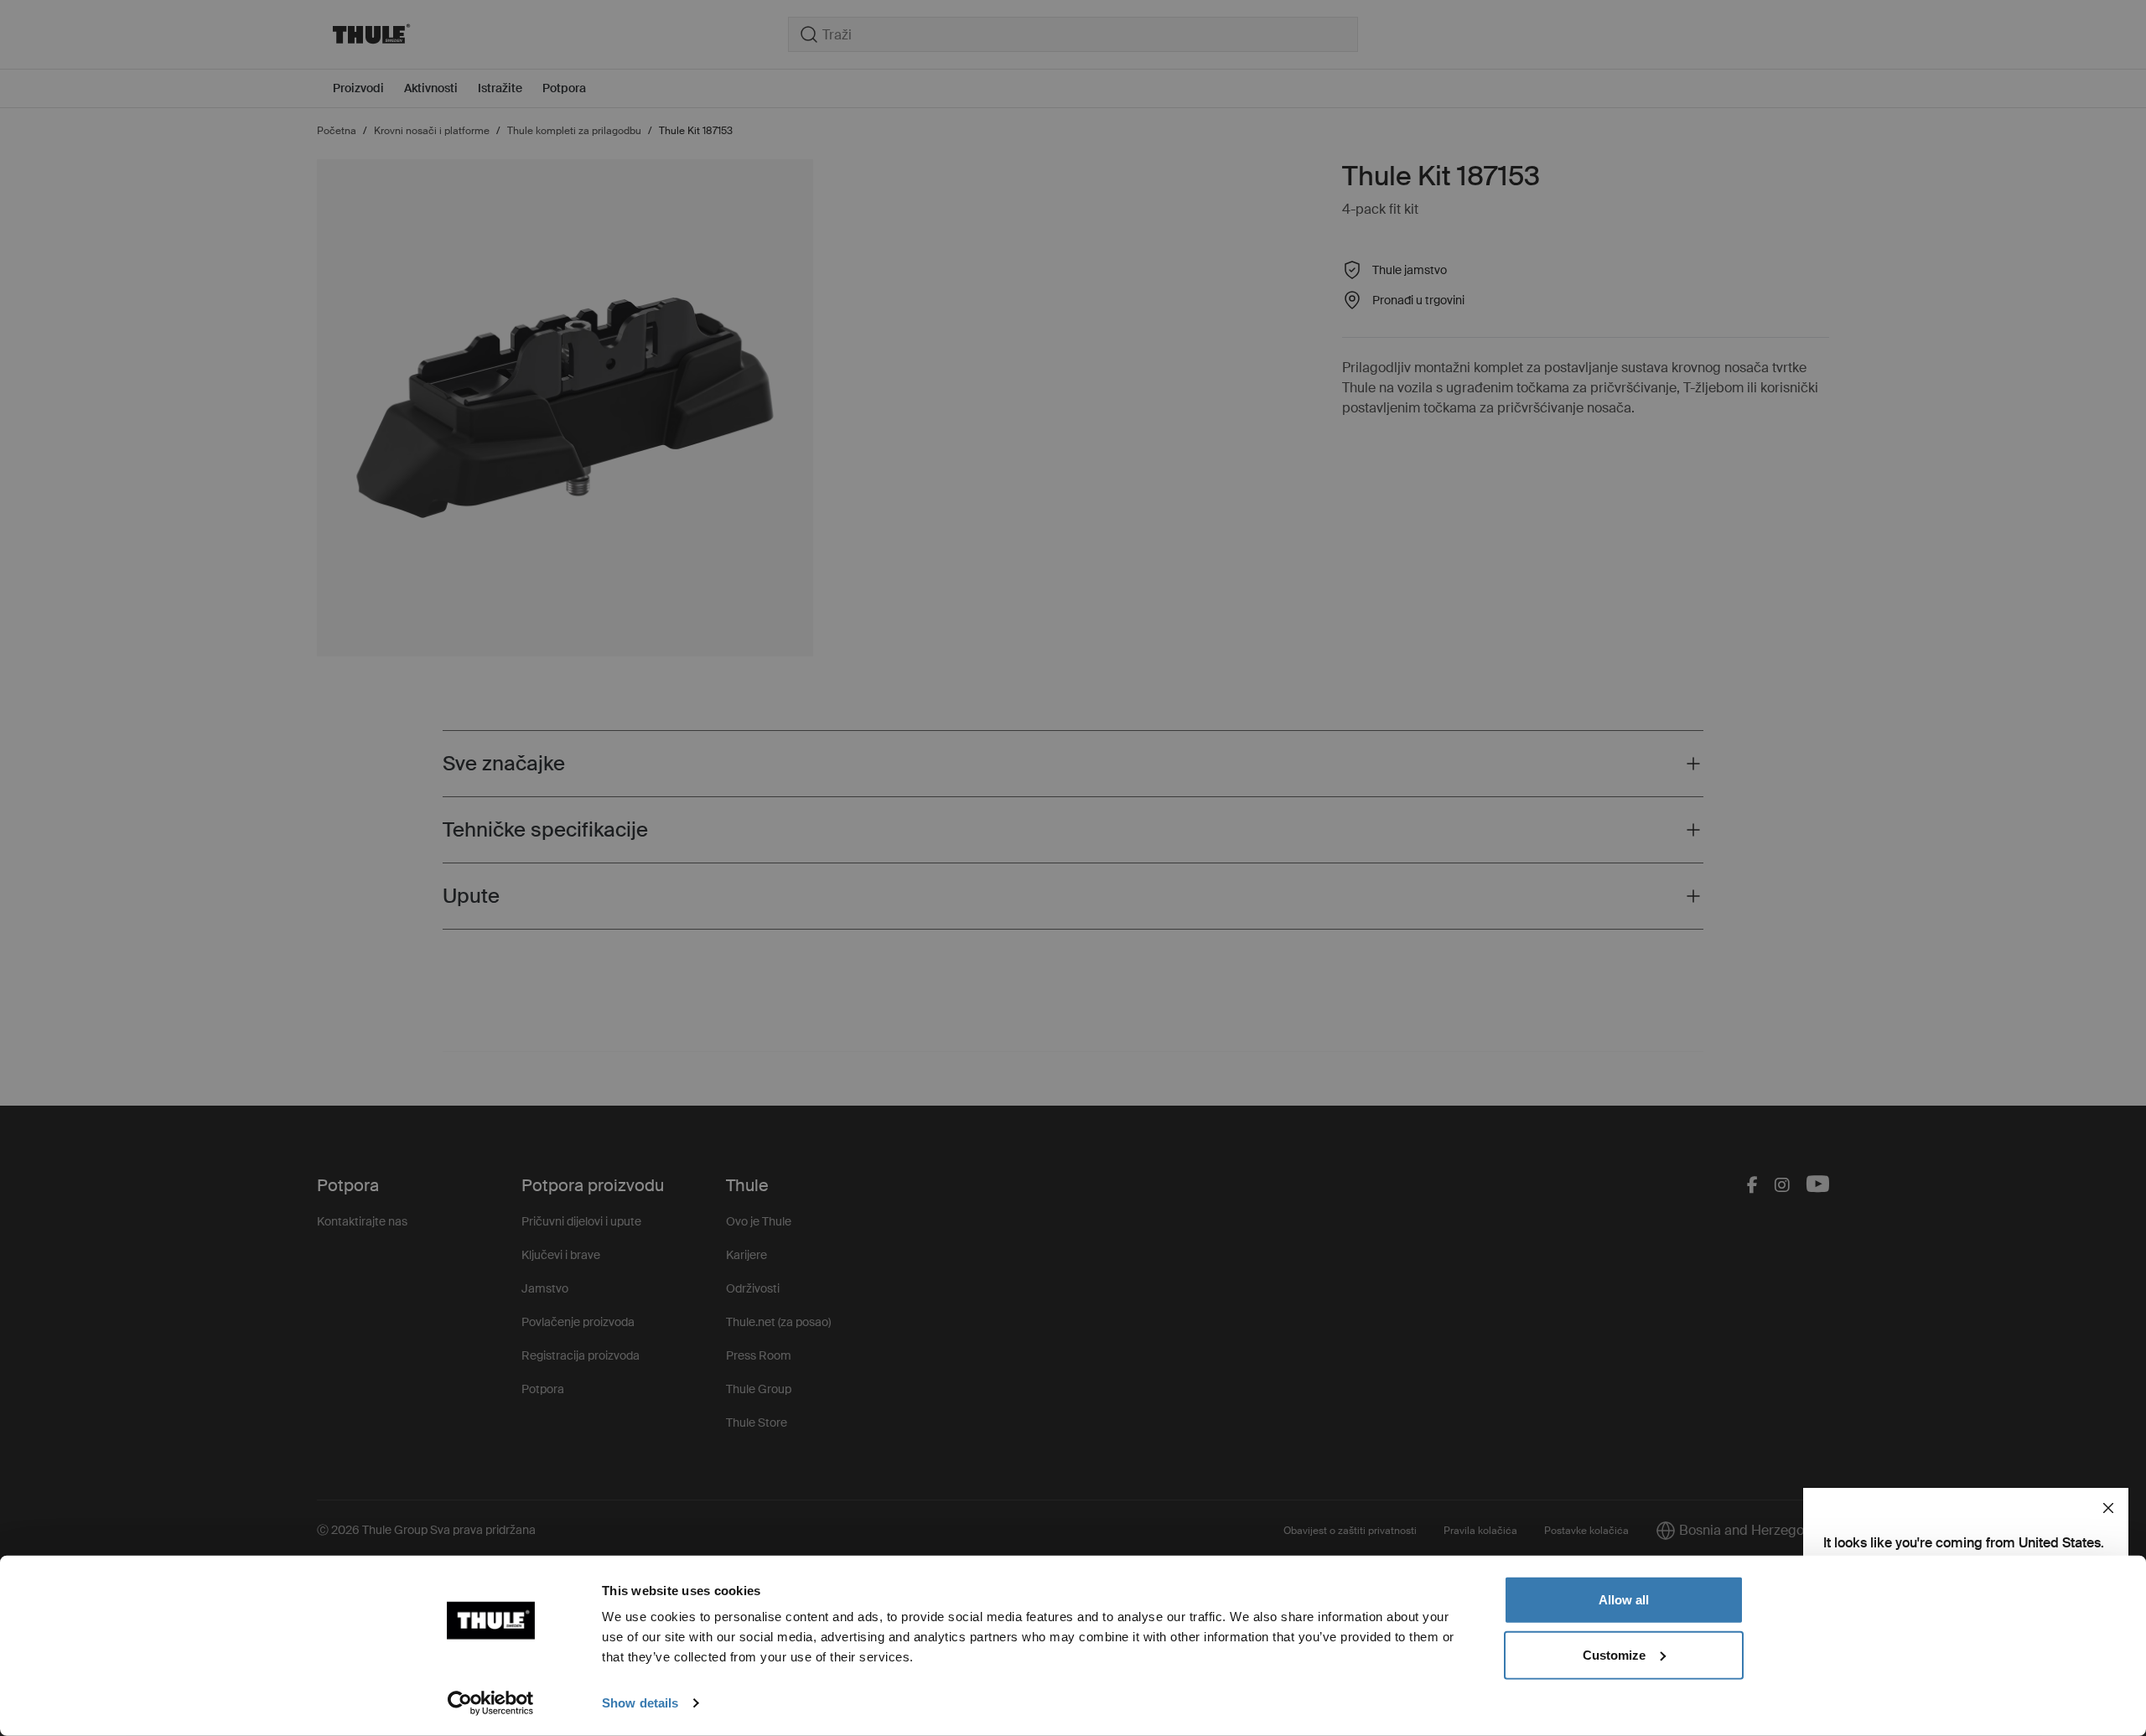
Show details (640, 1703)
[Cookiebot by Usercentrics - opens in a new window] (491, 1703)
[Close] (2108, 1508)
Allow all (1624, 1600)
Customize (1614, 1654)
